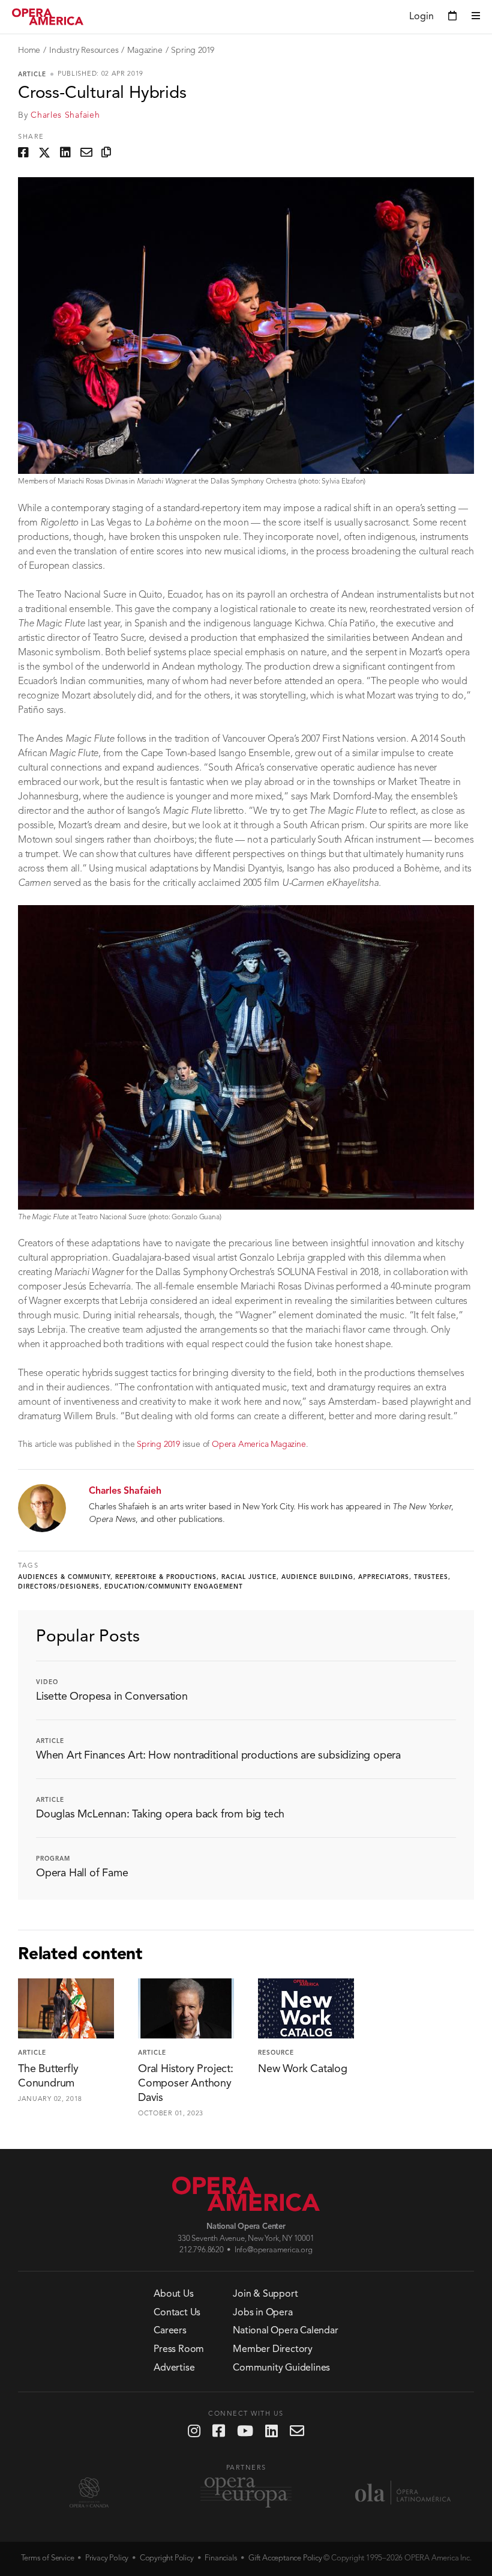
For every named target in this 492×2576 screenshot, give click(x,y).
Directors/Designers (59, 1587)
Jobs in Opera (262, 2313)
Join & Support (265, 2294)
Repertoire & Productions (166, 1577)
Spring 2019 (193, 50)
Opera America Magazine (259, 1444)
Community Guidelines (281, 2368)
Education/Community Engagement (174, 1587)
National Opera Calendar (285, 2331)
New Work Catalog (303, 2069)
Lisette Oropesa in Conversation (112, 1697)
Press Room (179, 2350)
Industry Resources (84, 50)
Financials (221, 2558)
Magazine (145, 50)
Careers (170, 2331)
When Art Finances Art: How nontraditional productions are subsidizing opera (218, 1756)
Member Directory (273, 2350)
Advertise (174, 2368)
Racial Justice (249, 1577)
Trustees (431, 1577)
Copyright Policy (167, 2558)
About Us (173, 2294)
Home (29, 50)
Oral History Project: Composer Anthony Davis (186, 2084)
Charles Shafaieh (65, 115)
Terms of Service (48, 2558)
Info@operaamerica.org (274, 2250)
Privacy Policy (107, 2558)
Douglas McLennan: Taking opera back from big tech (160, 1814)
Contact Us (177, 2313)
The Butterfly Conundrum (48, 2076)
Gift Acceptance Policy (285, 2558)
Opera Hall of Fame (82, 1873)
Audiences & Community (64, 1577)
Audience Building (317, 1577)
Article (32, 74)
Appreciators (384, 1577)
